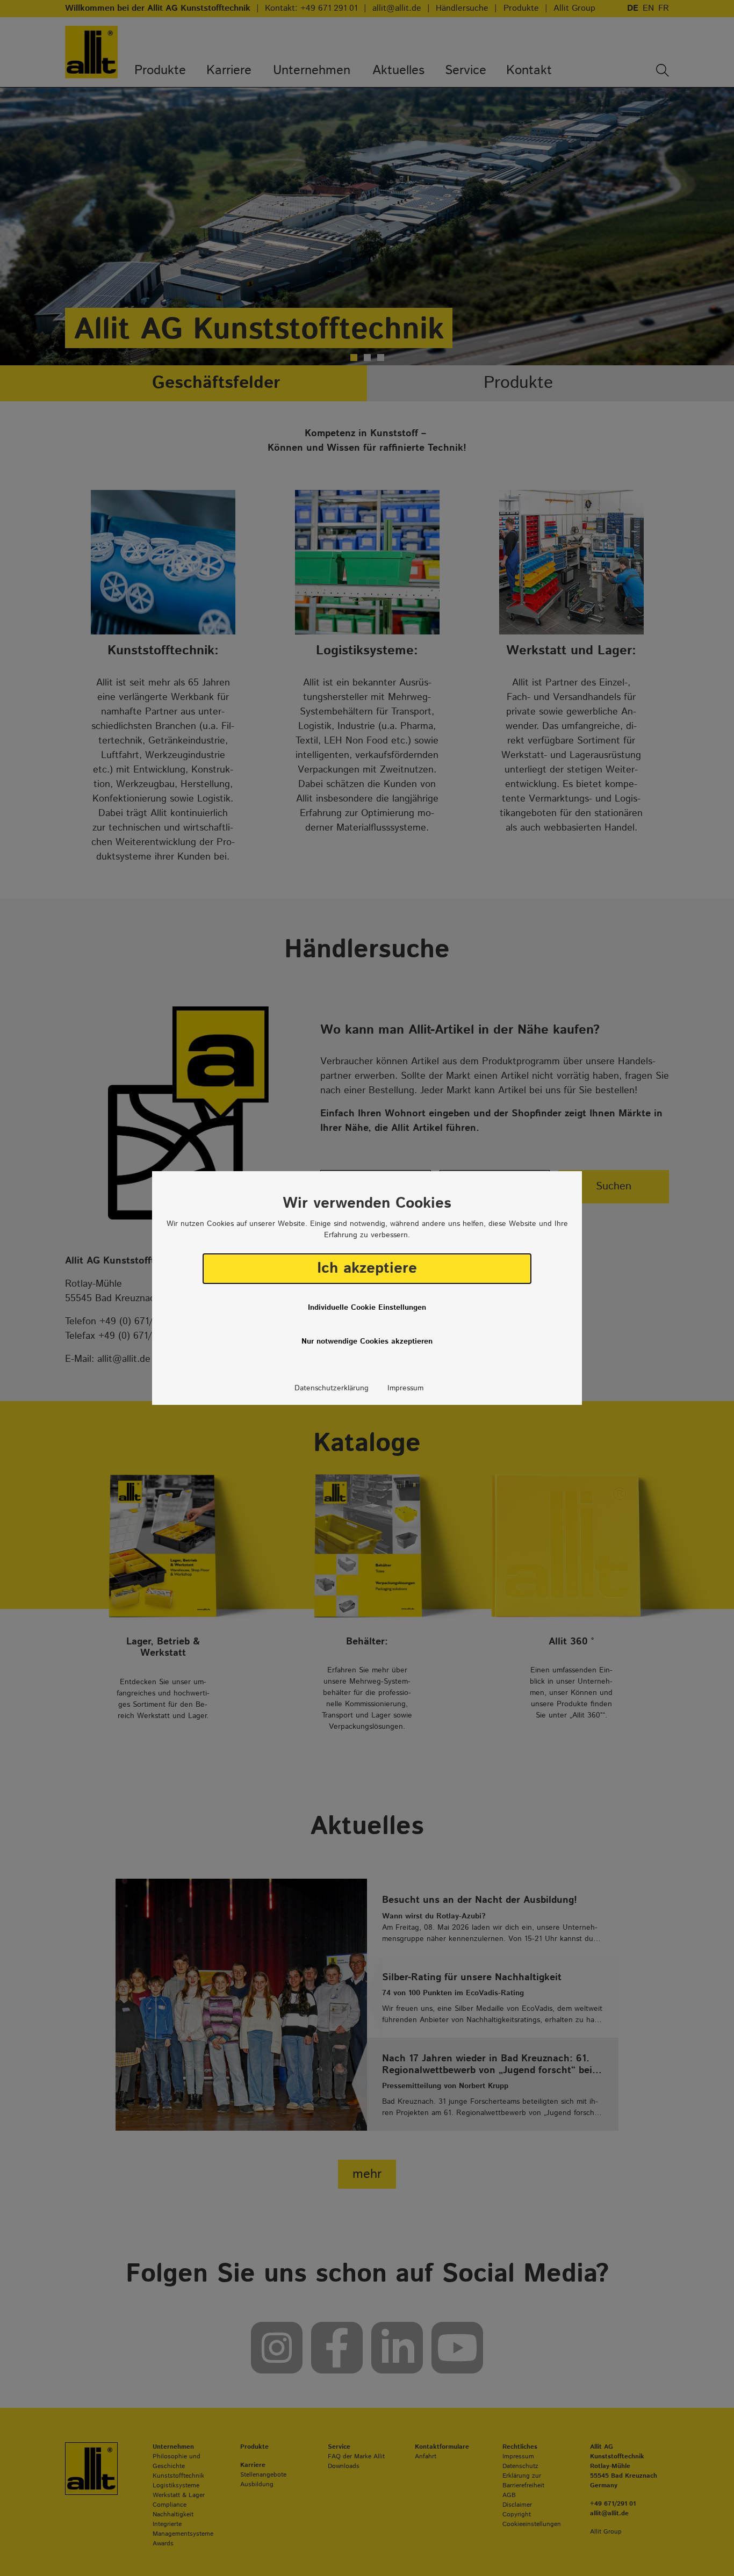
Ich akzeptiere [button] (367, 1268)
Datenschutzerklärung (332, 1388)
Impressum (405, 1388)
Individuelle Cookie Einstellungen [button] (367, 1308)
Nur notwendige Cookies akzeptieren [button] (367, 1341)
